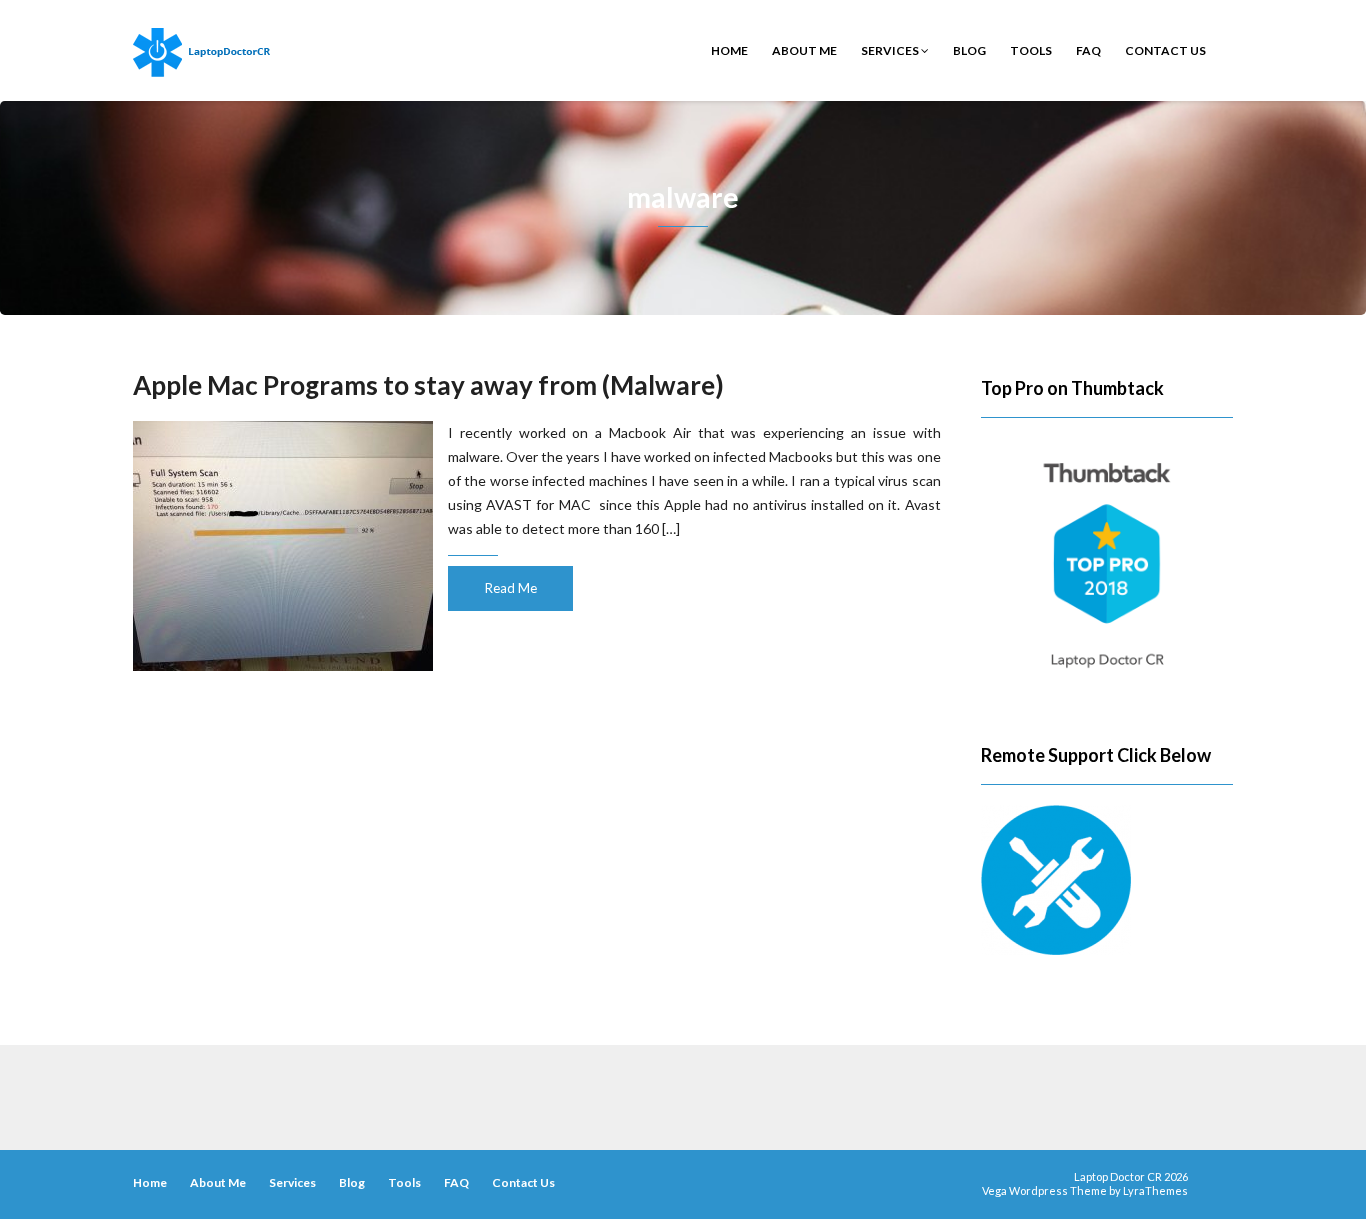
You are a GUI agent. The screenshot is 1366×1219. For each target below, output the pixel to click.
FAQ (1088, 50)
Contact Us (1165, 50)
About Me (804, 50)
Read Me (511, 588)
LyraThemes (1155, 1190)
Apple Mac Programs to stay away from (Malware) (428, 385)
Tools (1031, 50)
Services (891, 50)
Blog (969, 50)
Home (729, 50)
